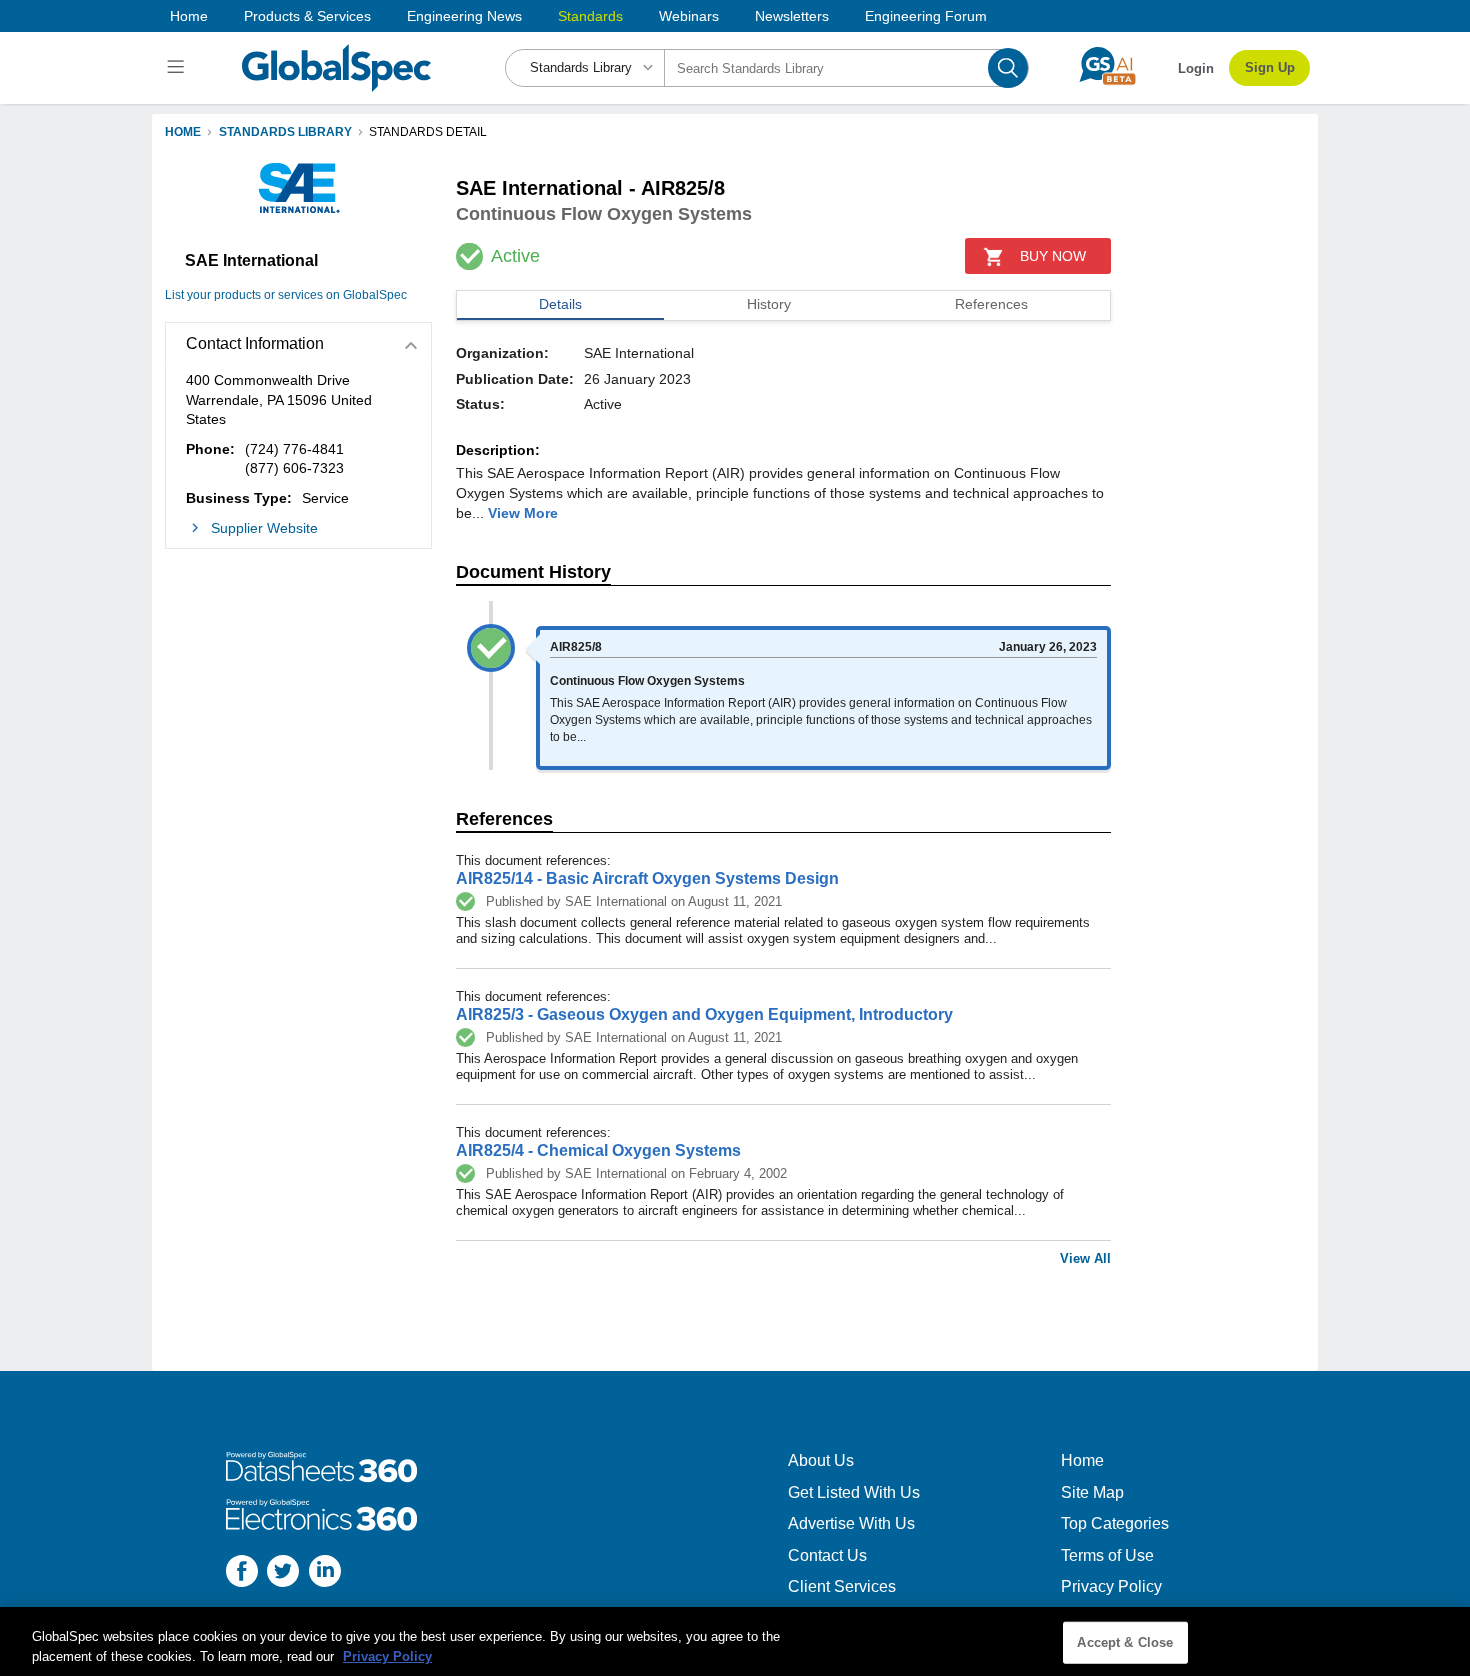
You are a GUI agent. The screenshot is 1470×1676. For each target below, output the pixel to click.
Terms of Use (1107, 1555)
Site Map (1092, 1492)
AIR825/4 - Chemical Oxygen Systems (598, 1150)
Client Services (842, 1586)
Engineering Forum (926, 16)
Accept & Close (1125, 1642)
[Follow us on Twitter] (283, 1573)
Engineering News (464, 16)
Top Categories (1115, 1523)
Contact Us (827, 1555)
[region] (735, 1641)
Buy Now (1053, 256)
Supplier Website (264, 528)
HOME (183, 132)
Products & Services (307, 16)
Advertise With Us (851, 1523)
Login (1196, 68)
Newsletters (792, 16)
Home (189, 16)
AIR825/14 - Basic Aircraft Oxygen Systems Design (647, 878)
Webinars (689, 16)
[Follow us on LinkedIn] (325, 1573)
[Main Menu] (178, 68)
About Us (821, 1460)
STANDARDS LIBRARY (285, 132)
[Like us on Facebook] (242, 1573)
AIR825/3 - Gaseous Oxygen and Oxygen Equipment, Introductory (704, 1014)
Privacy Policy (1111, 1586)
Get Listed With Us (854, 1492)
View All (1085, 1258)
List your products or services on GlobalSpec (286, 295)
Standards (590, 16)
